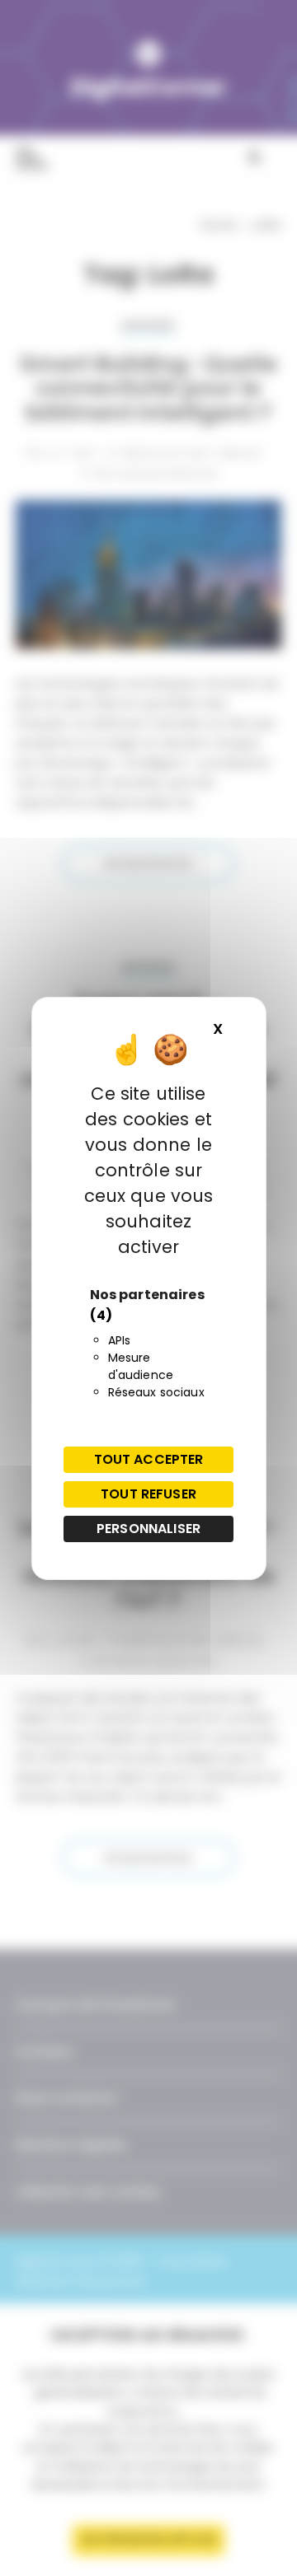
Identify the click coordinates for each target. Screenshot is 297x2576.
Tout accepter (149, 1459)
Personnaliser (148, 1529)
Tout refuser (148, 1494)
